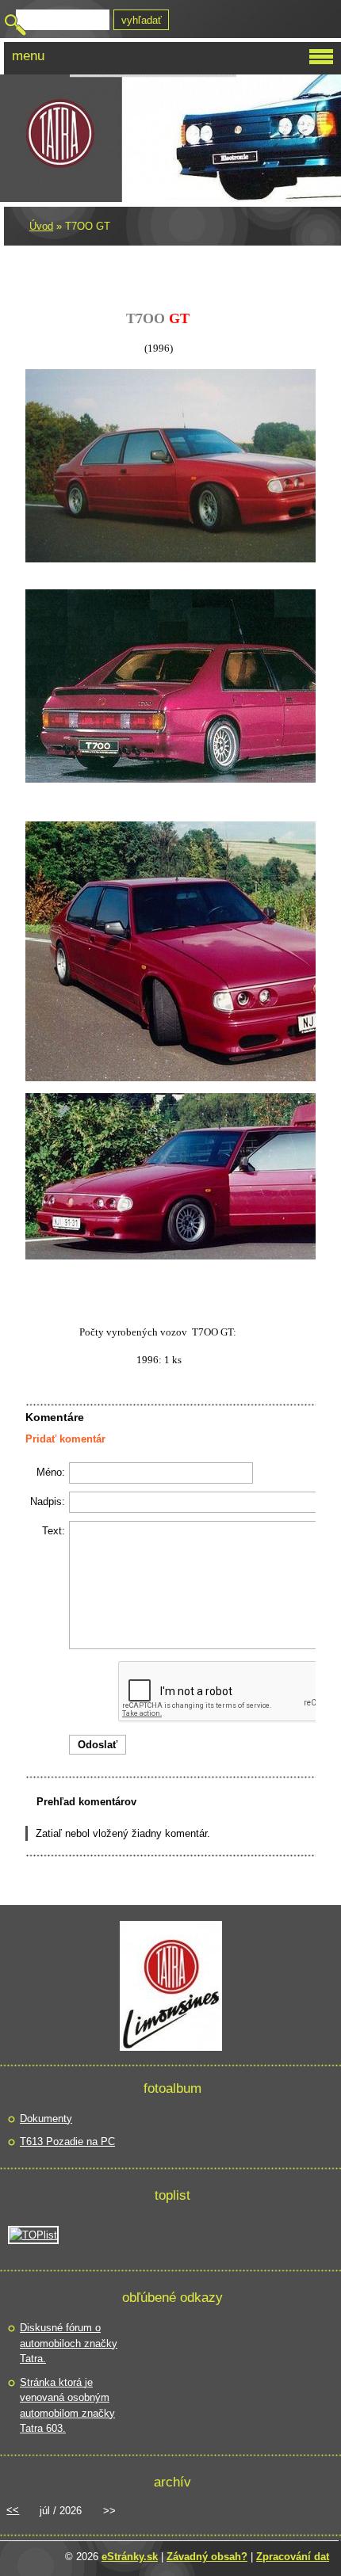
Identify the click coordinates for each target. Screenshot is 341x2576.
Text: (54, 1531)
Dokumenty (46, 2119)
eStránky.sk (130, 2557)
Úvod (41, 226)
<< (13, 2510)
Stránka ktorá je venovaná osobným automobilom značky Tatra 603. (67, 2406)
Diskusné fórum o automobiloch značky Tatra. (69, 2343)
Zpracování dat (293, 2557)
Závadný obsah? (207, 2557)
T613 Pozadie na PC (67, 2142)
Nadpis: (48, 1501)
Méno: (51, 1472)
